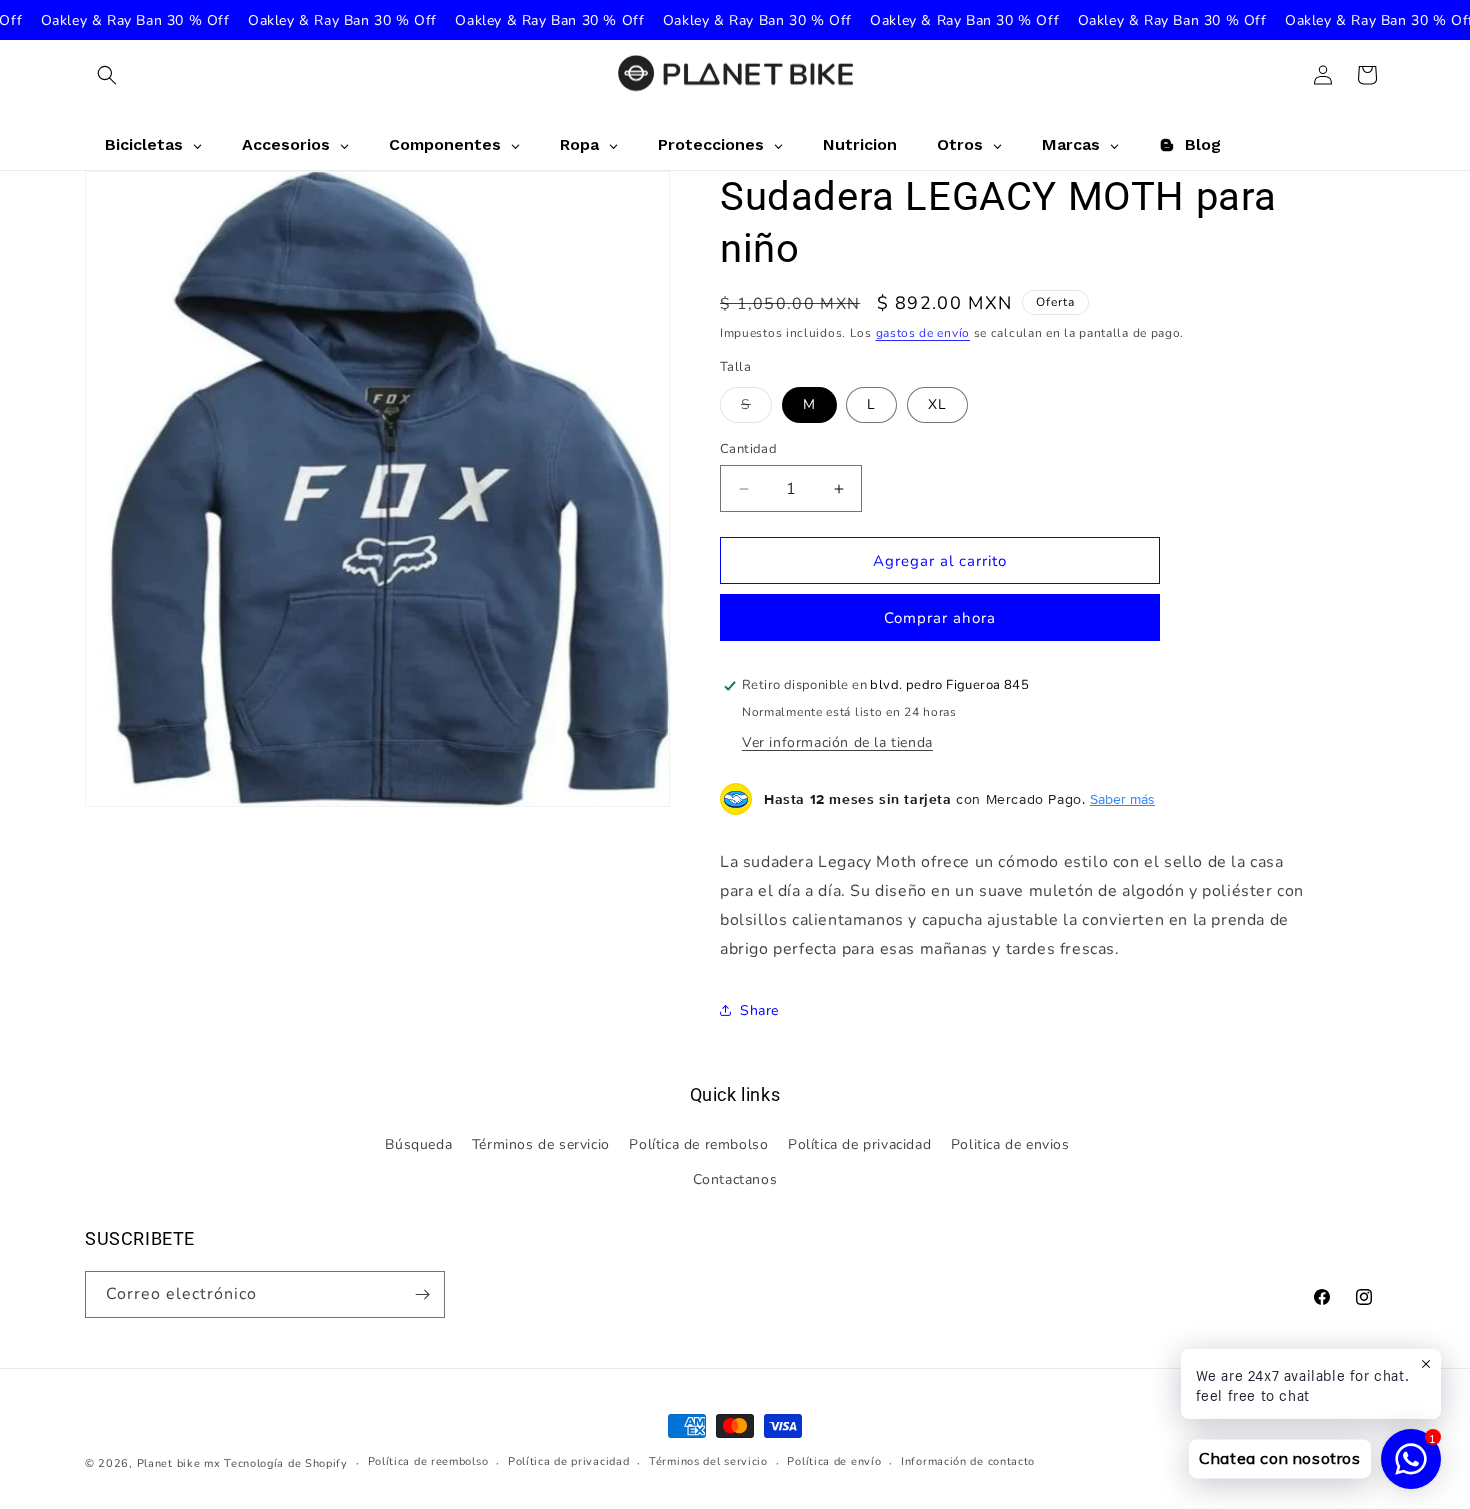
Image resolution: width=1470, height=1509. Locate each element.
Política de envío (834, 1461)
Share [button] (759, 1010)
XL (937, 404)
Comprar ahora (940, 618)
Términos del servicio (708, 1461)
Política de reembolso (428, 1461)
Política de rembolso (698, 1144)
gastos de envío (923, 333)
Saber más (1122, 799)
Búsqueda (418, 1144)
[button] (107, 75)
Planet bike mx (179, 1463)
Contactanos (735, 1179)
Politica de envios (1010, 1144)
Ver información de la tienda (837, 742)
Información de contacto (968, 1461)
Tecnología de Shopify (286, 1463)
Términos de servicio (541, 1144)
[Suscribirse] (422, 1294)
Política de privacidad (859, 1144)
